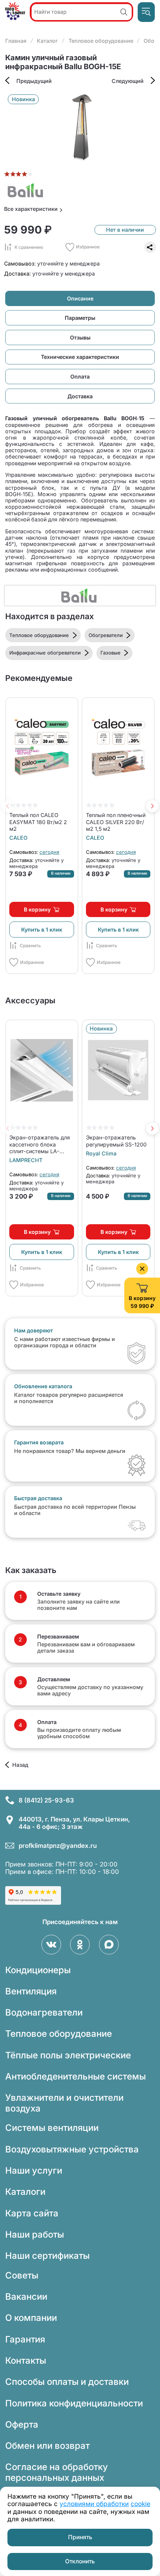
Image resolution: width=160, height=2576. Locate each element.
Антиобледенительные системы (76, 2076)
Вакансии (26, 2297)
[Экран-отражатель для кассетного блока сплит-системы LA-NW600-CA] (41, 1070)
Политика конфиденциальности (74, 2403)
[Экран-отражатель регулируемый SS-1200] (118, 1070)
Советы (22, 2275)
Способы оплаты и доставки (67, 2382)
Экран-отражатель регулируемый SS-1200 (116, 1141)
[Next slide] (152, 806)
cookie (140, 2504)
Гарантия (25, 2339)
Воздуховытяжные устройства (72, 2149)
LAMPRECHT (26, 1160)
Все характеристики (31, 209)
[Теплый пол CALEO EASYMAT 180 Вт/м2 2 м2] (41, 748)
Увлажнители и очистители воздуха (64, 2103)
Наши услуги (34, 2170)
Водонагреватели (44, 2012)
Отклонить (80, 2561)
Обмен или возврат (47, 2446)
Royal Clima (101, 1153)
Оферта (22, 2424)
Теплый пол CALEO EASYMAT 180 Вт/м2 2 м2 (38, 822)
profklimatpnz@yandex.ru (58, 1846)
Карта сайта (32, 2213)
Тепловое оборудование (59, 2034)
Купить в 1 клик (42, 930)
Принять (80, 2537)
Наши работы (35, 2234)
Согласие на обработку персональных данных (57, 2472)
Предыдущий (34, 81)
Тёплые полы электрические (68, 2055)
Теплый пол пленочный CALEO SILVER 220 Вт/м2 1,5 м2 (116, 822)
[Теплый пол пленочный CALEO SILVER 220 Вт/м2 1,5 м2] (118, 748)
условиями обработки (94, 2504)
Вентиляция (31, 1991)
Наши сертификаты (47, 2256)
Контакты (26, 2360)
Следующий (128, 81)
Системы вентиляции (52, 2128)
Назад (20, 1765)
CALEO (18, 838)
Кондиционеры (38, 1970)
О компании (31, 2318)
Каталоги (25, 2192)
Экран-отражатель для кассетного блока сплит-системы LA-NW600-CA (40, 1144)
